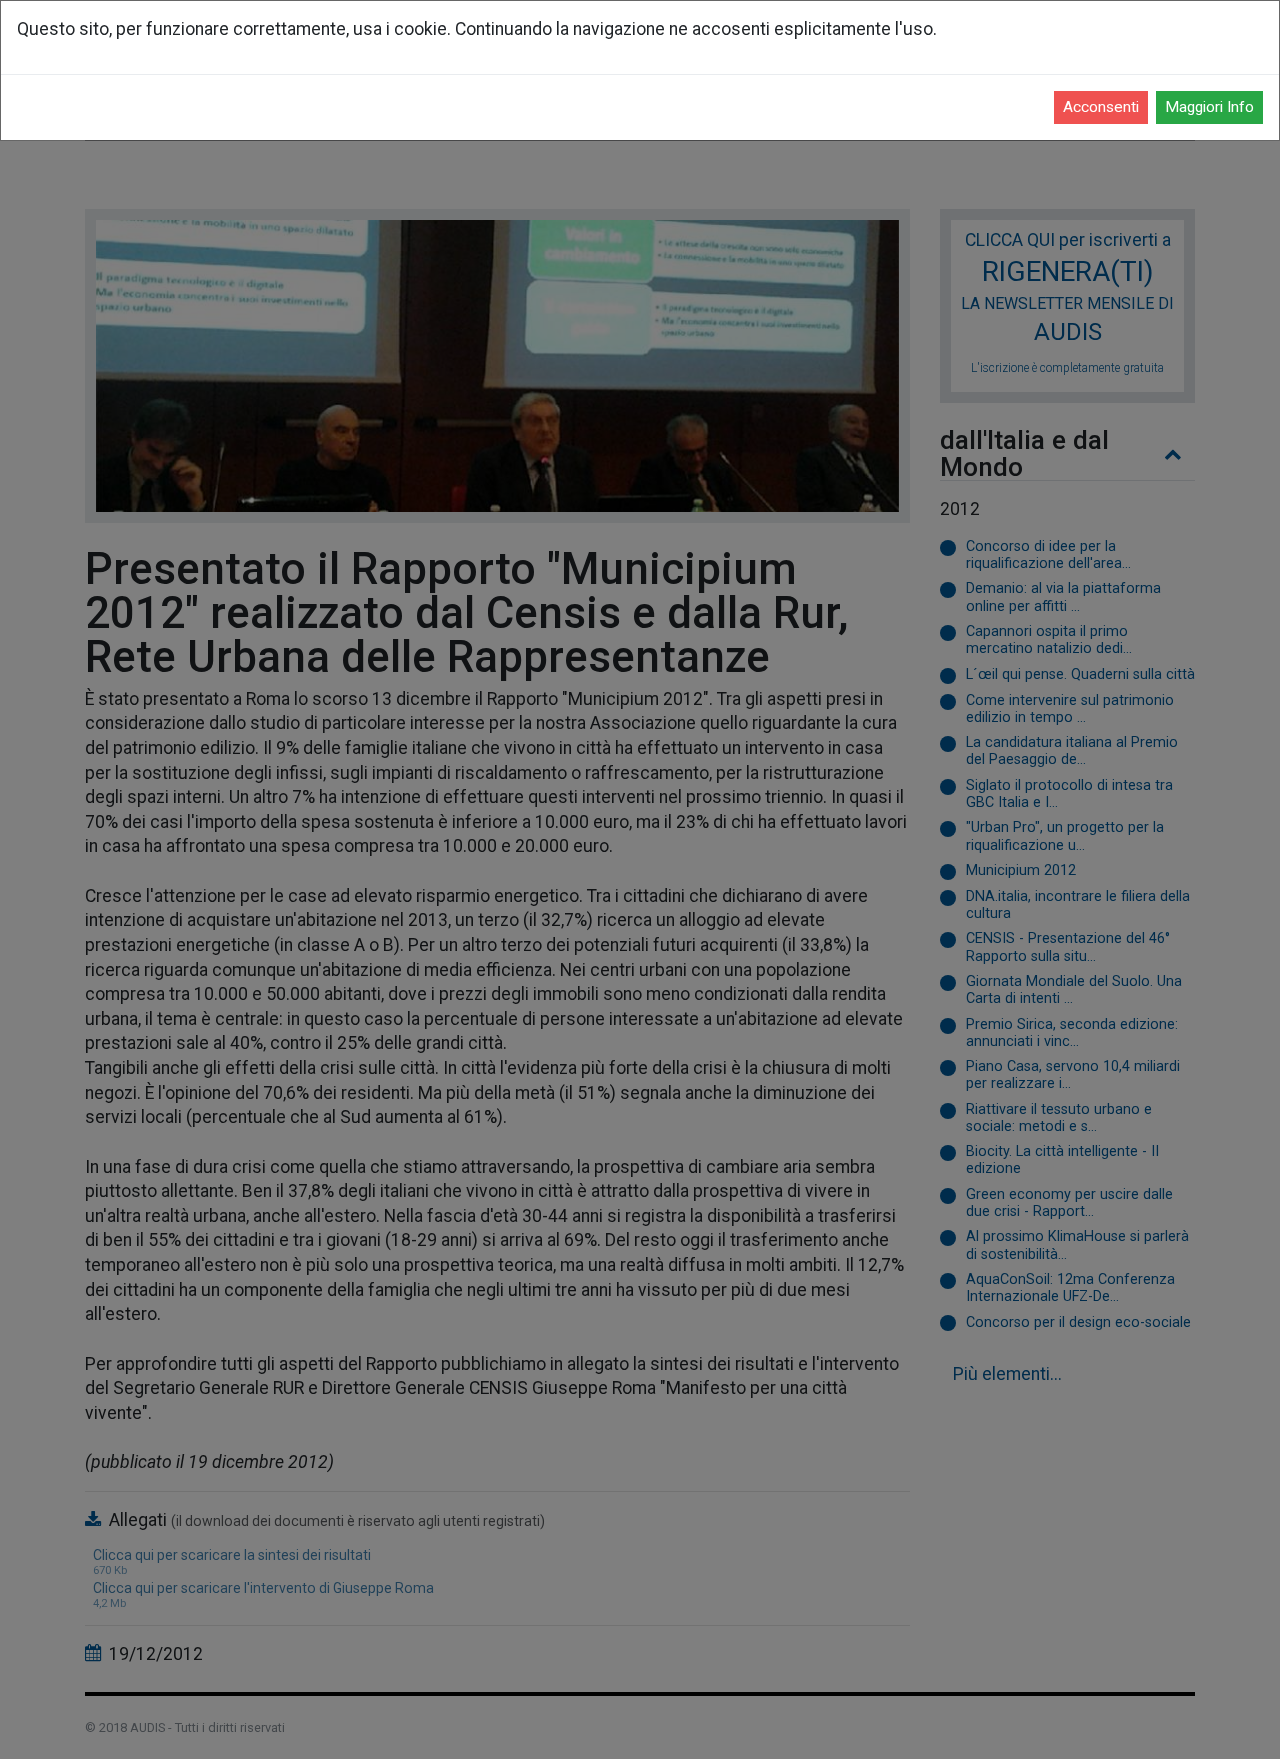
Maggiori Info (1209, 107)
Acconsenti (1101, 107)
